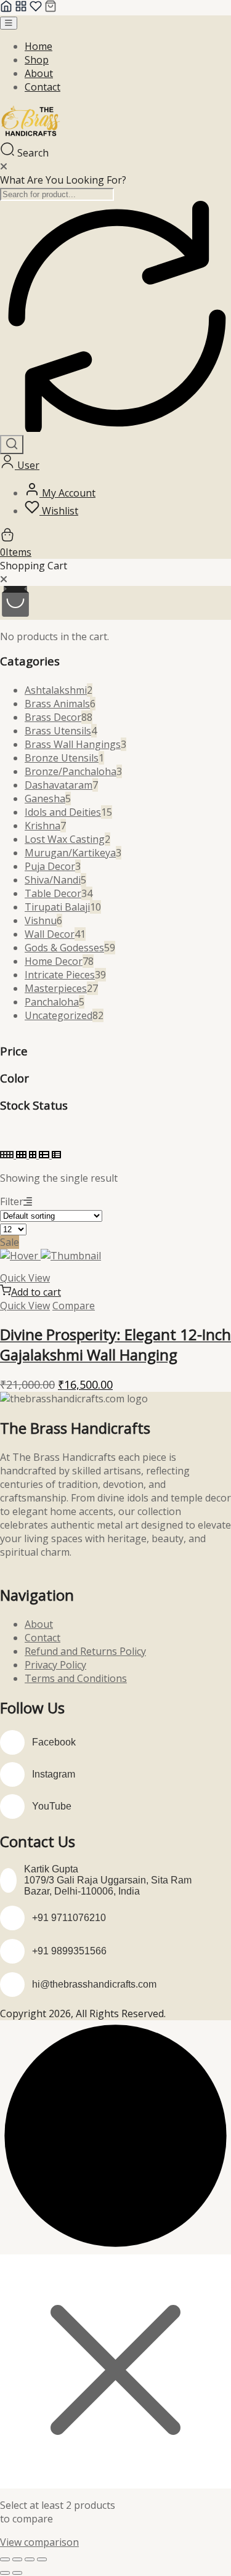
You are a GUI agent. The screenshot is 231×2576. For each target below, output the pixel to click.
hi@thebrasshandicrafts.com (94, 1984)
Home (38, 46)
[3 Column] (22, 1155)
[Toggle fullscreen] (17, 2559)
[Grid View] (8, 1155)
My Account (67, 493)
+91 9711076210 (69, 1918)
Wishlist (59, 511)
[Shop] (21, 9)
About (39, 73)
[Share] (30, 2559)
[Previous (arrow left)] (5, 2573)
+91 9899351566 (69, 1951)
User (27, 465)
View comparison (39, 2542)
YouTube (52, 1806)
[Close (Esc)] (42, 2559)
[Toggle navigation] (9, 23)
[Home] (6, 9)
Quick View (25, 1278)
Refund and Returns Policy (85, 1651)
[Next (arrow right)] (17, 2573)
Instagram (54, 1774)
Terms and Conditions (76, 1678)
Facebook (54, 1742)
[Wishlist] (36, 9)
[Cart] (51, 9)
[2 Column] (34, 1155)
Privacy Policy (55, 1665)
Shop (37, 60)
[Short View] (56, 1155)
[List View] (45, 1155)
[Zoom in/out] (5, 2559)
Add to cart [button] (36, 1292)
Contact (43, 87)
